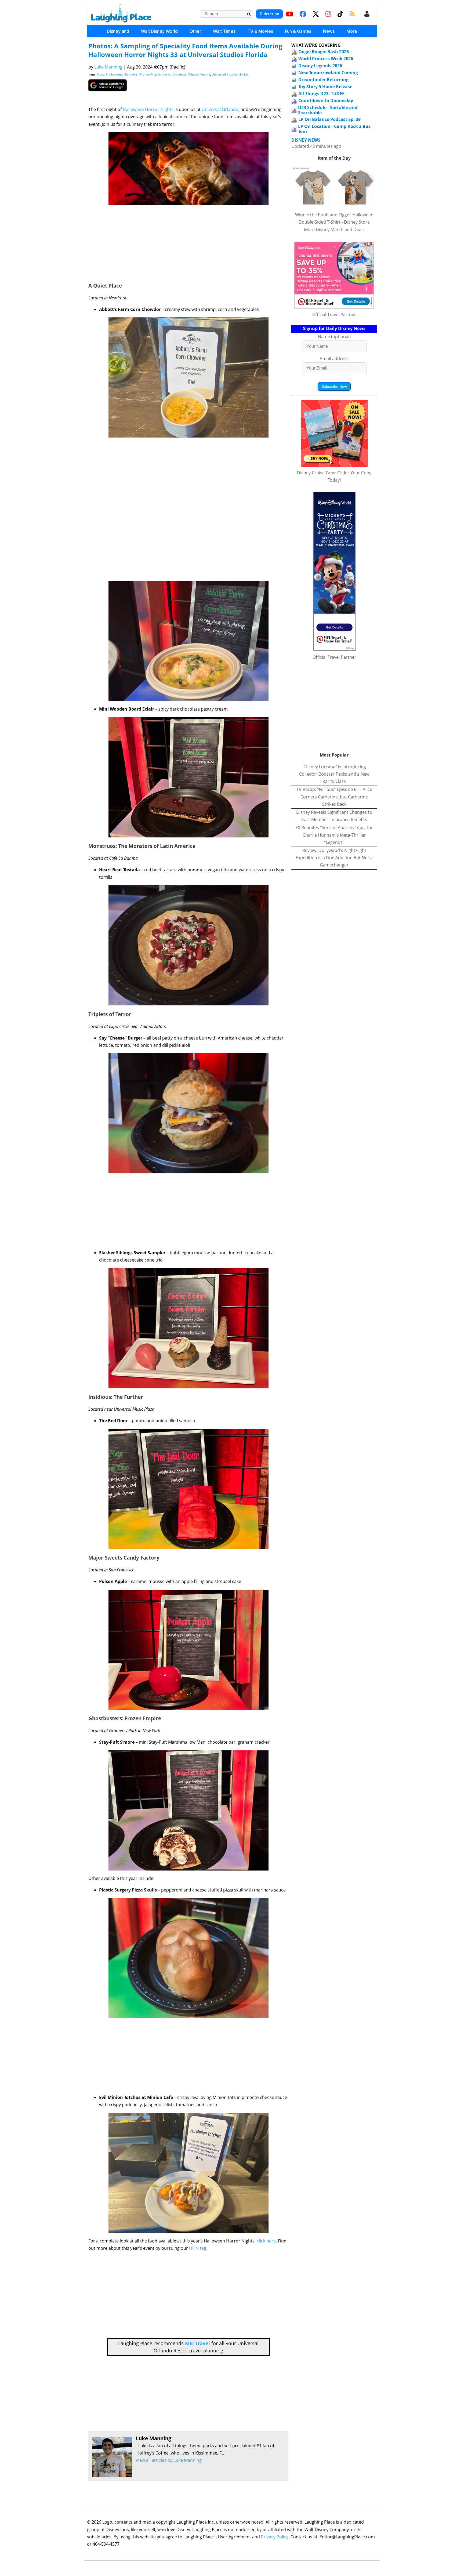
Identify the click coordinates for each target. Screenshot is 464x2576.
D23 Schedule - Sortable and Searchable (328, 110)
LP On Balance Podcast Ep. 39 (329, 119)
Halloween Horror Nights (142, 74)
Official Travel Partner (334, 314)
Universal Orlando (220, 109)
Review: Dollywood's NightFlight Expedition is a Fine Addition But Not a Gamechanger (334, 858)
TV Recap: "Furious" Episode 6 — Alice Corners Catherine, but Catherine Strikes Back (334, 797)
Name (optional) (334, 336)
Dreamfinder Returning (323, 80)
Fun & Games (298, 31)
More (352, 31)
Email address (334, 359)
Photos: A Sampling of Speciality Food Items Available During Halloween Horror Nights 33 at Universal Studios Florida (185, 50)
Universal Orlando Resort (191, 74)
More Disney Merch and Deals (334, 230)
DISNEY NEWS (306, 140)
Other (195, 31)
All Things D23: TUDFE (321, 94)
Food (101, 74)
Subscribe (269, 14)
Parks (167, 74)
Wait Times (224, 31)
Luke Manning (108, 67)
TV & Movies (260, 31)
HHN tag (198, 2248)
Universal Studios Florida (230, 74)
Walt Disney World (159, 31)
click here (266, 2241)
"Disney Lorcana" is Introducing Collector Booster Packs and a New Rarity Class (334, 774)
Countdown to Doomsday (326, 101)
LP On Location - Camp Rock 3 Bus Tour (334, 129)
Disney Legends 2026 (320, 66)
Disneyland (118, 31)
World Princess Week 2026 (326, 59)
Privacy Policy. (275, 2537)
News (329, 31)
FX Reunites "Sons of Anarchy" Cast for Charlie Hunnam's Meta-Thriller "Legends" (334, 835)
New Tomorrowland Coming (328, 73)
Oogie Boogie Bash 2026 (324, 52)
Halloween (114, 74)
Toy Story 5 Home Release (325, 87)
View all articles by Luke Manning (169, 2460)
